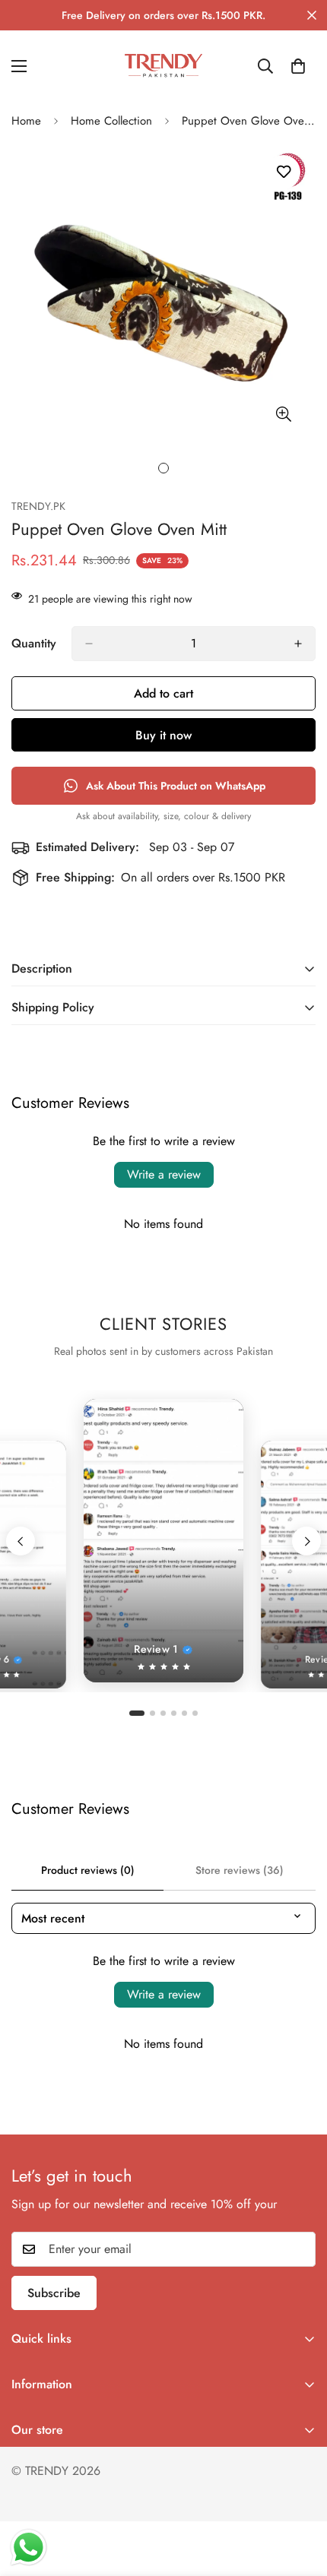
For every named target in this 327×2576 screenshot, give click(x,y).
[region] (163, 1541)
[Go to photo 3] (163, 1713)
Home (26, 121)
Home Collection (111, 121)
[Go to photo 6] (195, 1713)
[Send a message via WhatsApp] (29, 2548)
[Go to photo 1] (137, 1713)
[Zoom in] (283, 415)
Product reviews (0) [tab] (88, 1870)
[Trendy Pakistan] (163, 66)
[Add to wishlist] (283, 172)
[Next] (306, 1541)
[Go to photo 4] (174, 1713)
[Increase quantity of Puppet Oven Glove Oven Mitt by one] (298, 644)
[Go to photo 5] (184, 1713)
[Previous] (21, 1541)
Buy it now (163, 735)
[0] (298, 66)
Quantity (34, 643)
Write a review (164, 1174)
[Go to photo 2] (152, 1713)
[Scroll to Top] (300, 2495)
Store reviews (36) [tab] (240, 1870)
